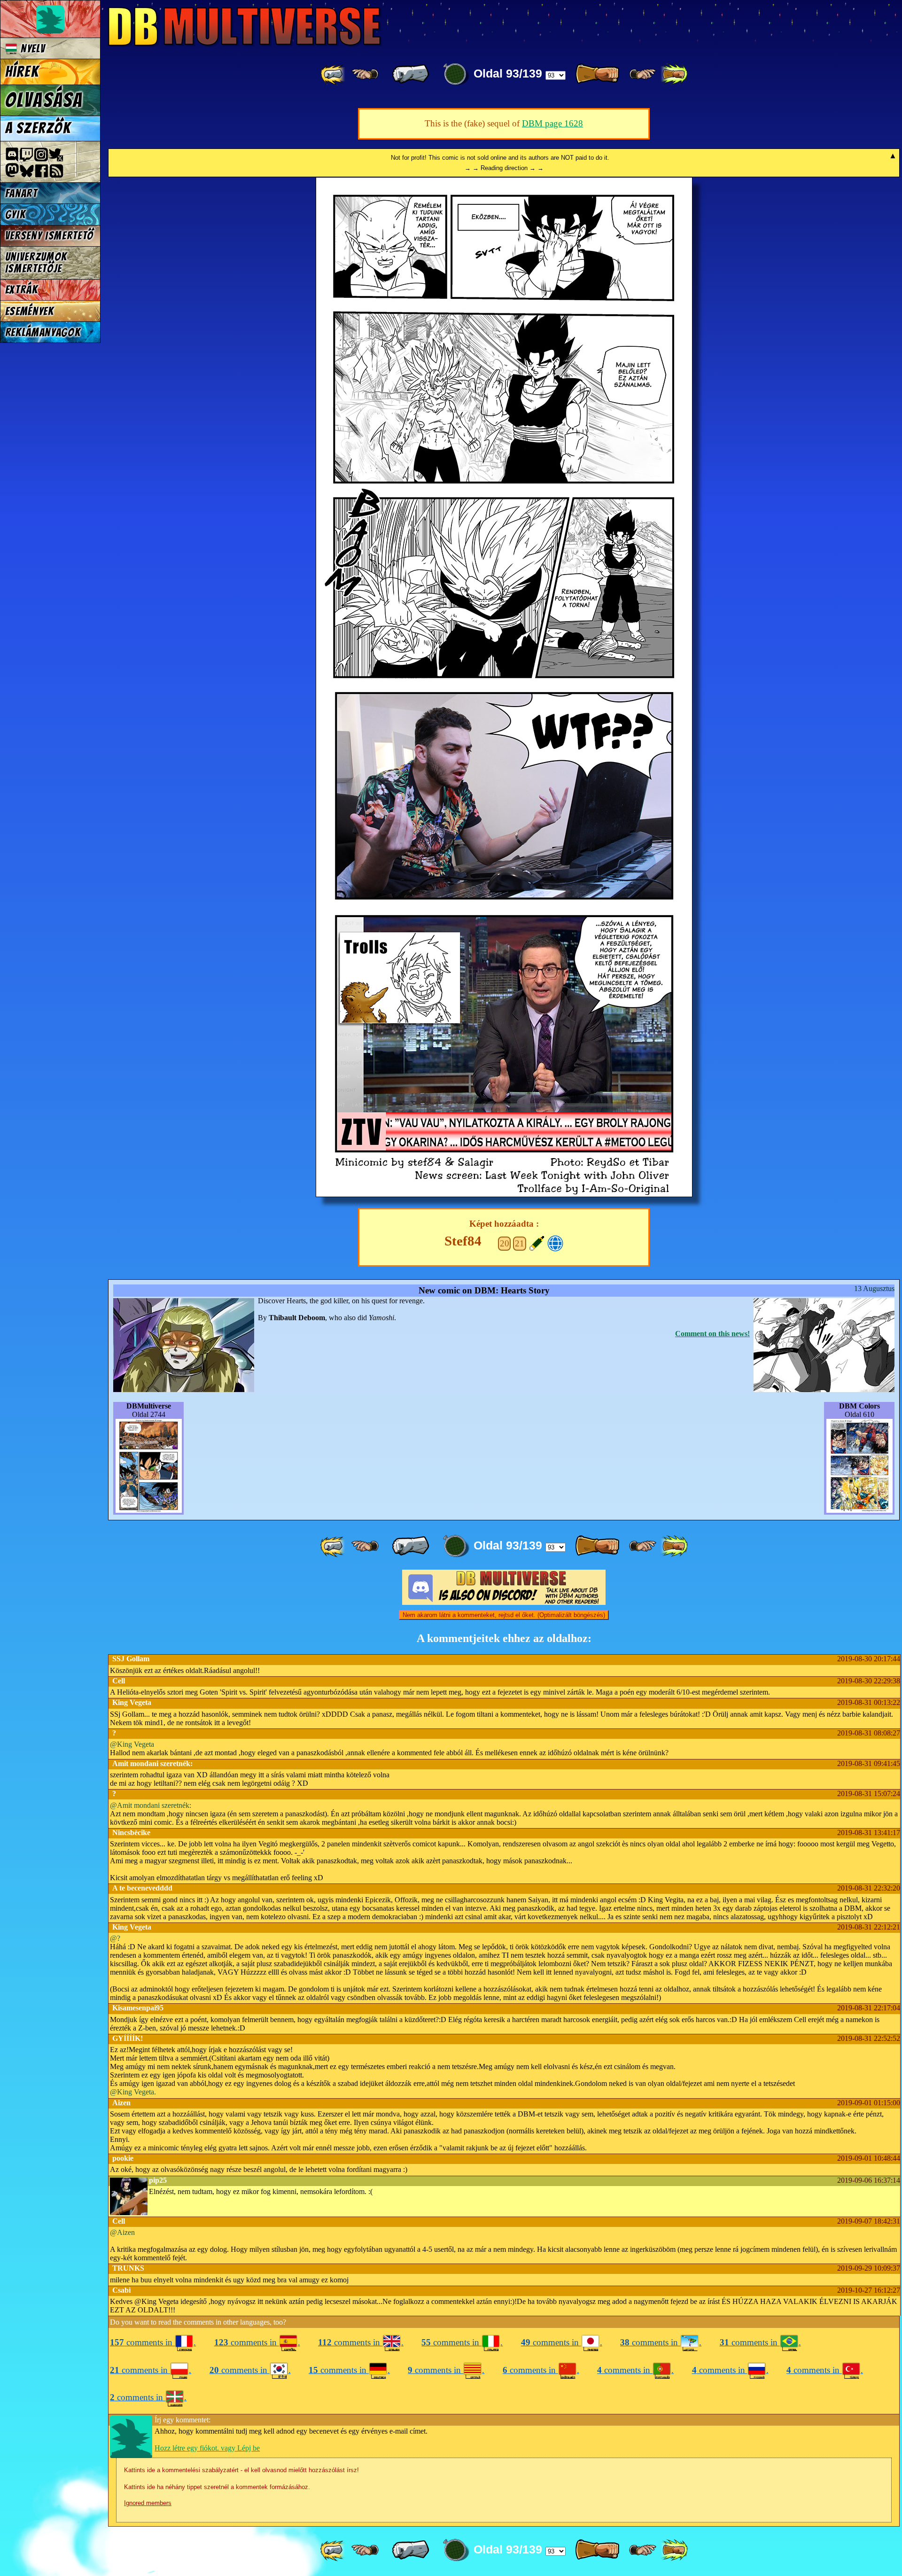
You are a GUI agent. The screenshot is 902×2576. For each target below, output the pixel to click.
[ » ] (597, 74)
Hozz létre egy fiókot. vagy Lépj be (207, 2448)
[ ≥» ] (643, 74)
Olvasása (44, 100)
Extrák (22, 290)
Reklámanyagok (43, 332)
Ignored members (148, 2503)
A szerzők (38, 128)
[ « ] (411, 74)
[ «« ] (334, 74)
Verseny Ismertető (50, 236)
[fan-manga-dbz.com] (556, 1242)
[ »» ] (674, 74)
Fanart (21, 193)
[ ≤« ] (365, 74)
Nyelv (31, 49)
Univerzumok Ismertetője (36, 263)
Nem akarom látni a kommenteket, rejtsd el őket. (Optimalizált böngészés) (504, 1615)
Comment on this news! (712, 1334)
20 (505, 1243)
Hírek (22, 72)
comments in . (153, 2342)
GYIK (16, 214)
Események (30, 311)
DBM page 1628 (552, 123)
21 (520, 1243)
